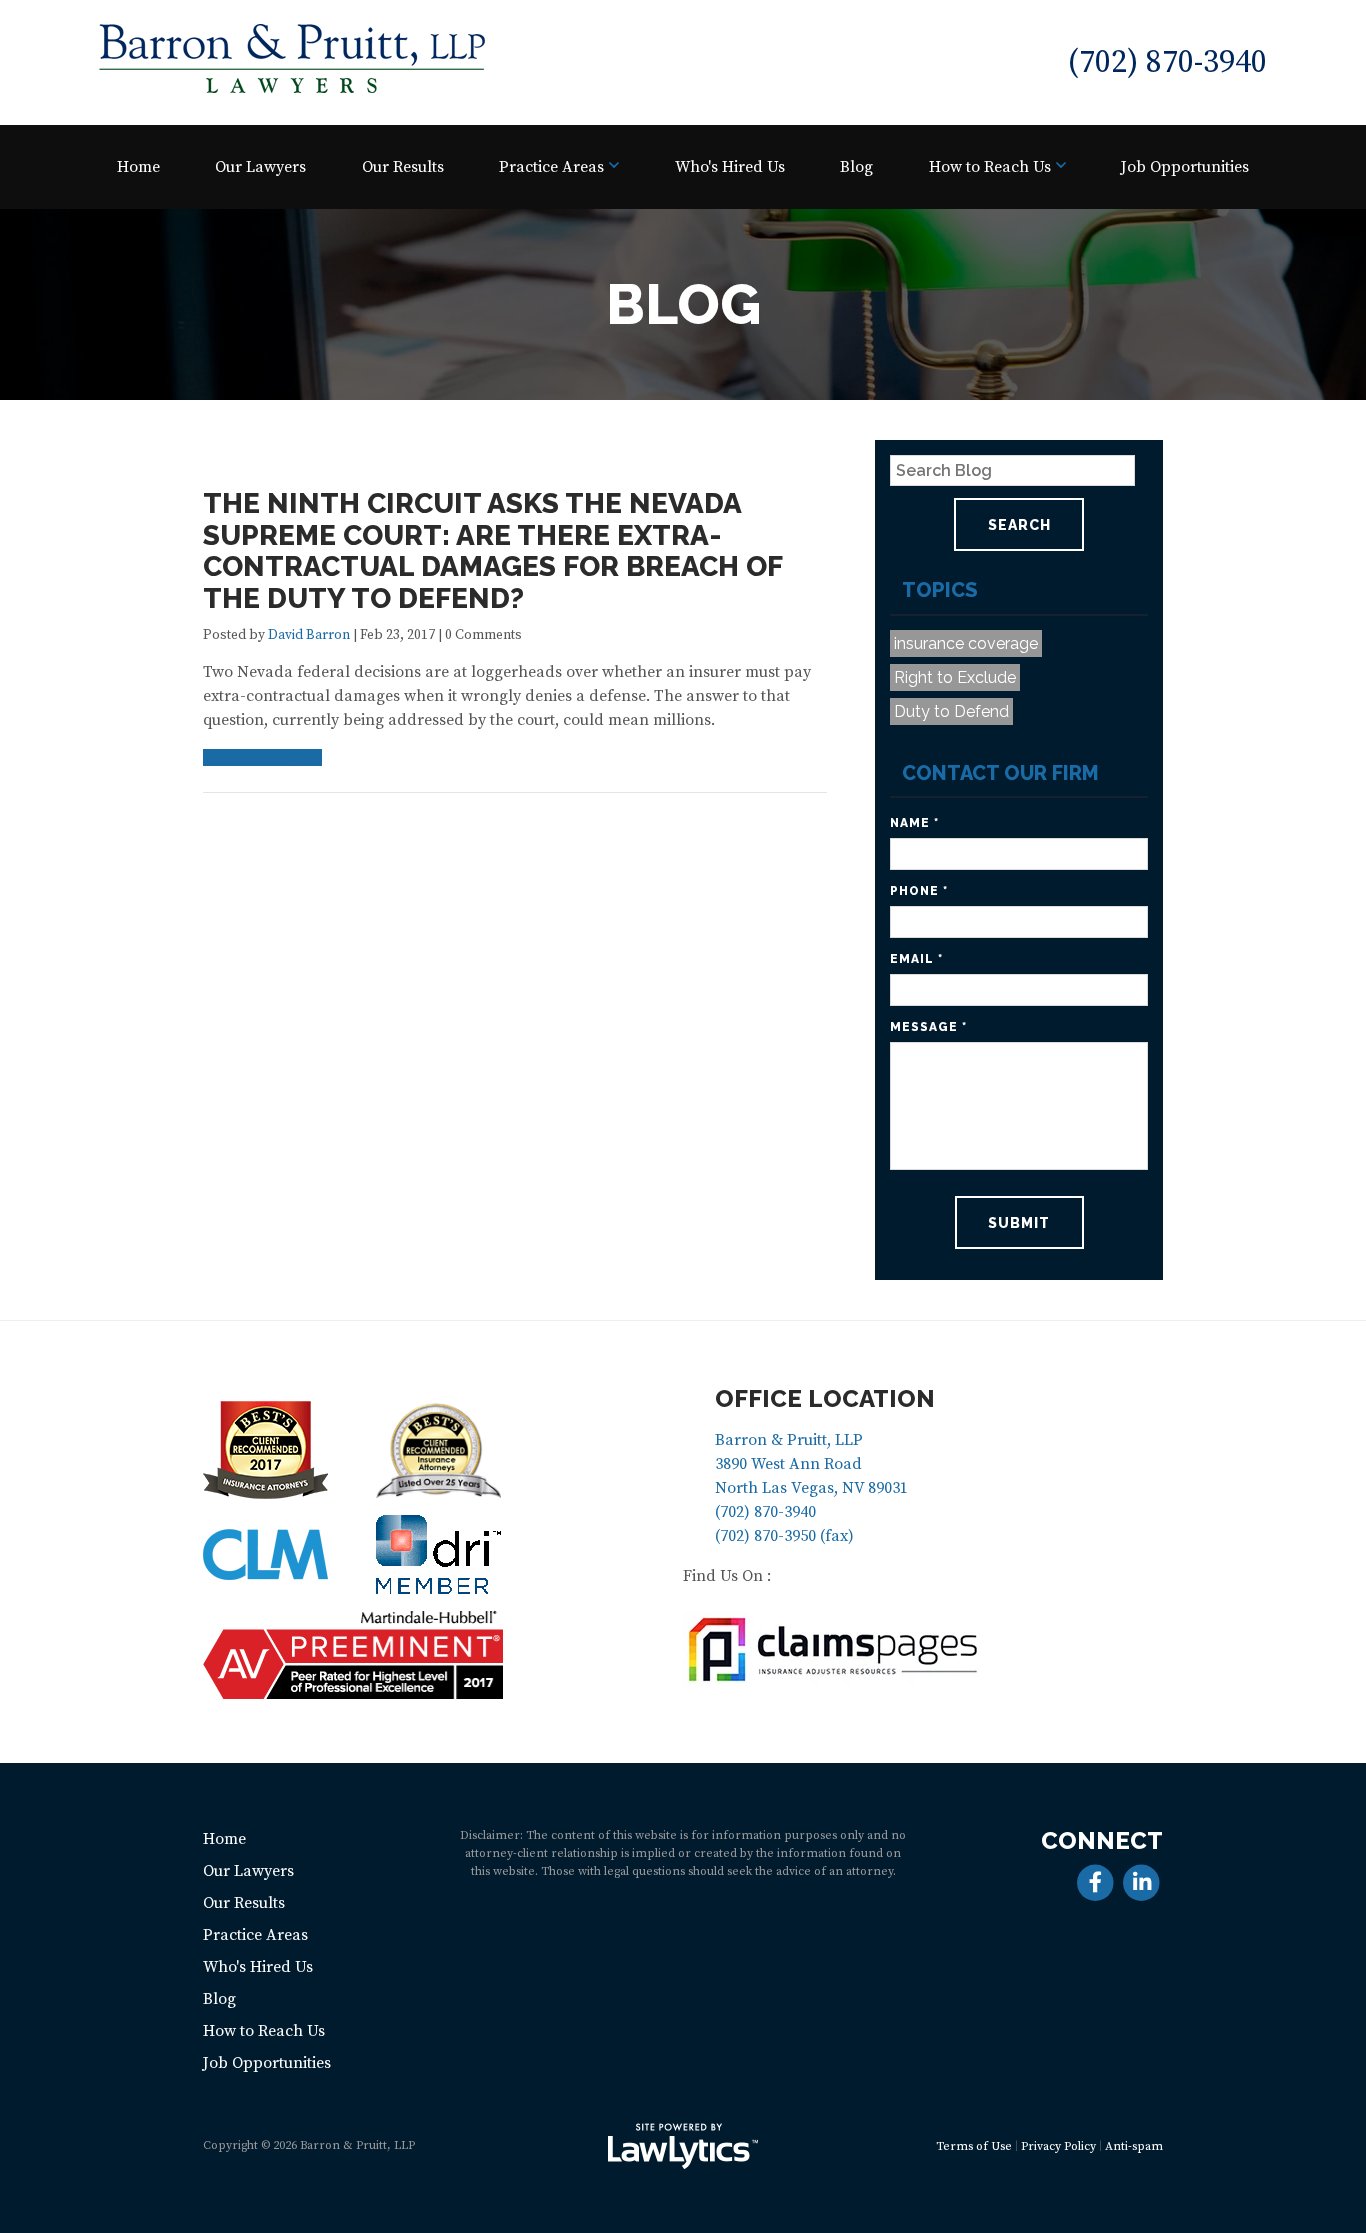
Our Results (403, 167)
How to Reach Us (990, 167)
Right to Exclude (955, 677)
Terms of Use (974, 2146)
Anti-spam (1134, 2146)
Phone (919, 891)
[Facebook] (1095, 1881)
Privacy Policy (1058, 2146)
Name (914, 823)
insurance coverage (966, 643)
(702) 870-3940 (1167, 63)
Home (138, 167)
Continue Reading (257, 757)
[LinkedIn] (1141, 1881)
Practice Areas (551, 167)
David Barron (309, 635)
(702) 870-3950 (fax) (784, 1536)
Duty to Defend (951, 711)
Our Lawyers (260, 167)
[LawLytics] (683, 2146)
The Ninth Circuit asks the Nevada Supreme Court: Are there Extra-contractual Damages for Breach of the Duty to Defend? (492, 551)
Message (928, 1027)
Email (916, 959)
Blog (856, 167)
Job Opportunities (1185, 167)
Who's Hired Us (730, 167)
